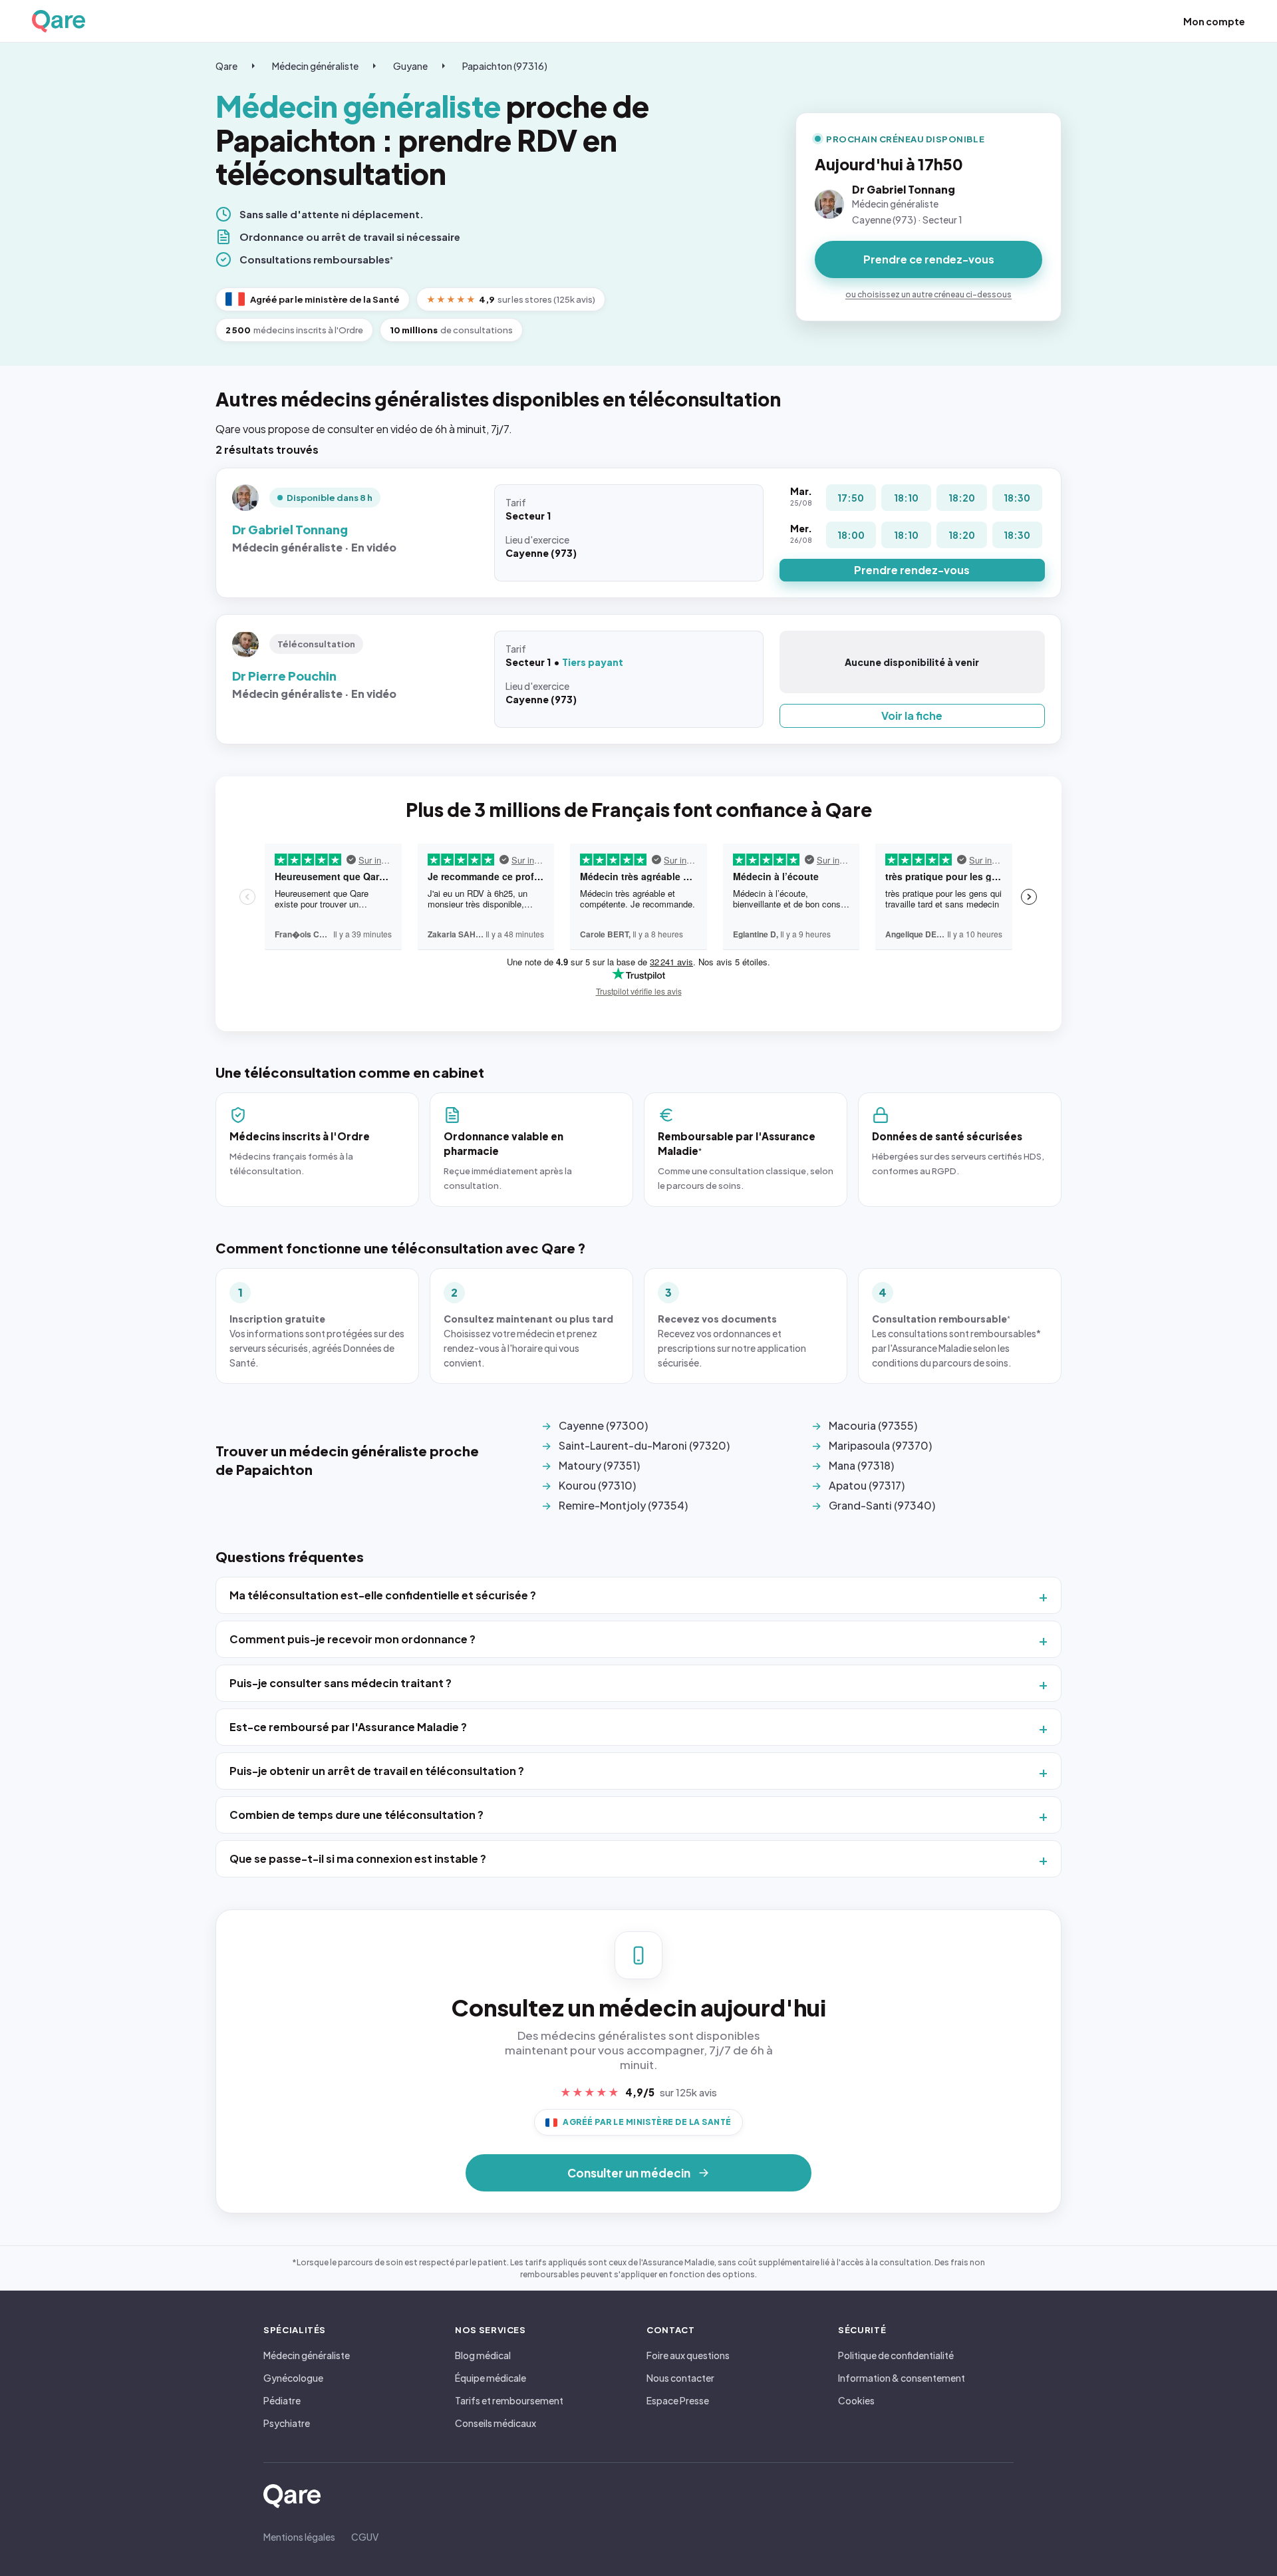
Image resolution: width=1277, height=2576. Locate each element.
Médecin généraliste (315, 66)
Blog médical (483, 2355)
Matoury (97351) (599, 1465)
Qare (226, 66)
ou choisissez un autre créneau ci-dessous (928, 294)
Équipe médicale (491, 2378)
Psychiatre (287, 2423)
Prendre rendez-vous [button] (912, 570)
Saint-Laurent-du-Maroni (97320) (644, 1445)
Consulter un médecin (629, 2173)
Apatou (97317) (867, 1485)
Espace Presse (678, 2400)
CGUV (365, 2537)
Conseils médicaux (496, 2423)
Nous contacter (680, 2378)
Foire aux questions (688, 2355)
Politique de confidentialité (896, 2355)
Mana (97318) (861, 1465)
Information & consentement (902, 2378)
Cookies (856, 2400)
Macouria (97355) (873, 1425)
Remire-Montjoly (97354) (623, 1505)
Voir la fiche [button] (912, 716)
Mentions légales (299, 2537)
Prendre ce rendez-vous (929, 259)
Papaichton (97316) (505, 66)
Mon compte (1214, 21)
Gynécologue (293, 2378)
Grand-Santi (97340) (882, 1505)
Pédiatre (282, 2400)
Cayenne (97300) (603, 1425)
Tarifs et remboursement (509, 2400)
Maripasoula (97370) (880, 1445)
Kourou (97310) (597, 1485)
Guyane (410, 66)
